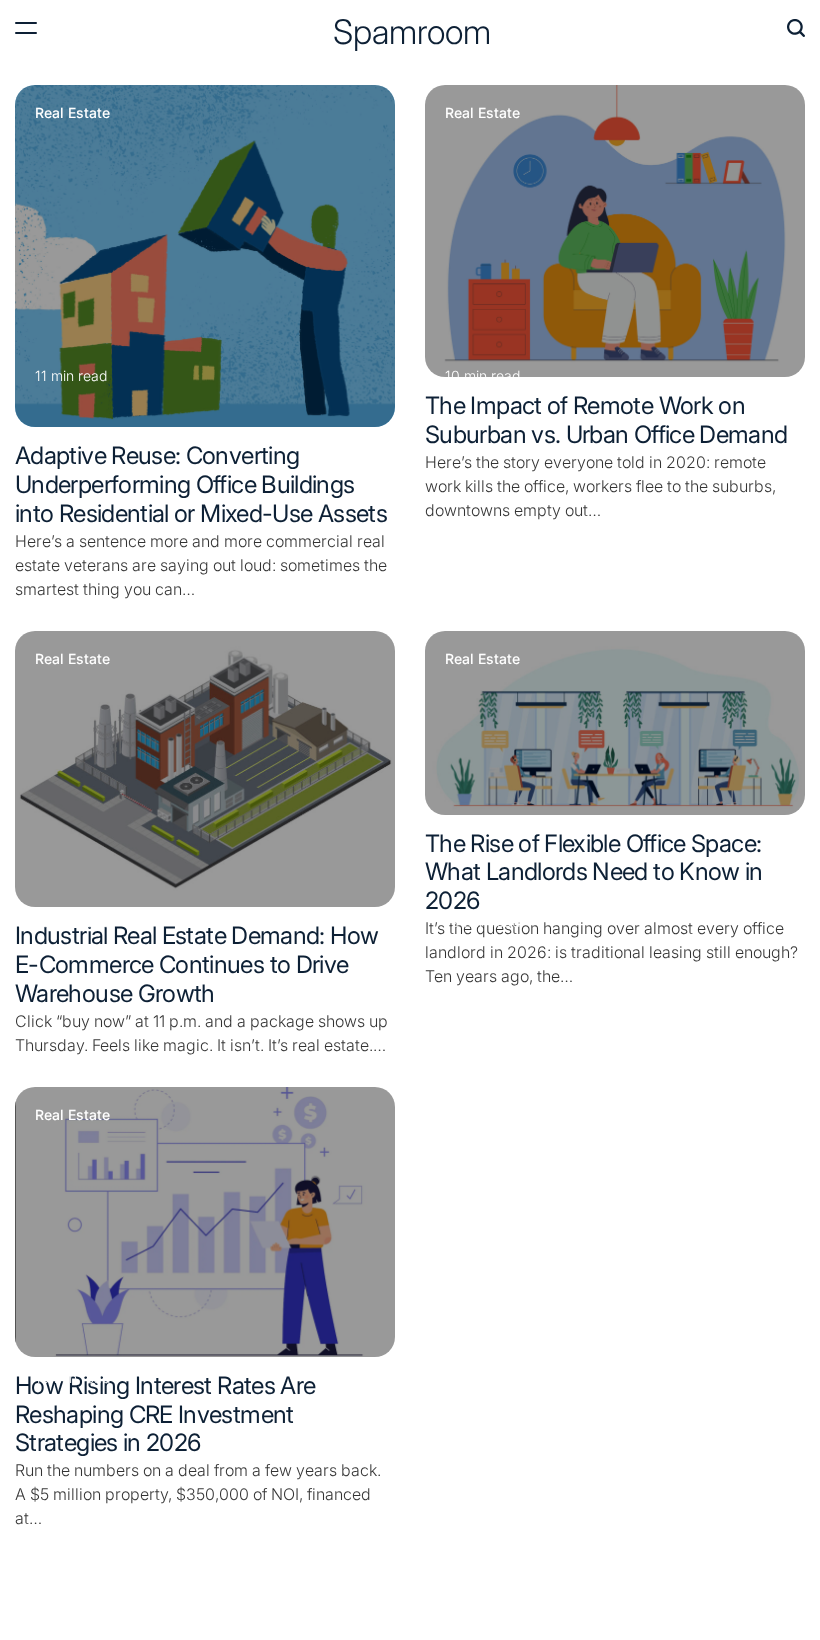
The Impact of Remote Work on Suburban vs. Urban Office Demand (606, 420)
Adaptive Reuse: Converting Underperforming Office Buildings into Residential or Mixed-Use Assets (201, 484)
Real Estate (72, 113)
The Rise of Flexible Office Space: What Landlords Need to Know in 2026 (594, 872)
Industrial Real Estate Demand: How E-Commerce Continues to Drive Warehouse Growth (196, 964)
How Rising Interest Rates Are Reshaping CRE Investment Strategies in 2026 (165, 1414)
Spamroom (412, 32)
